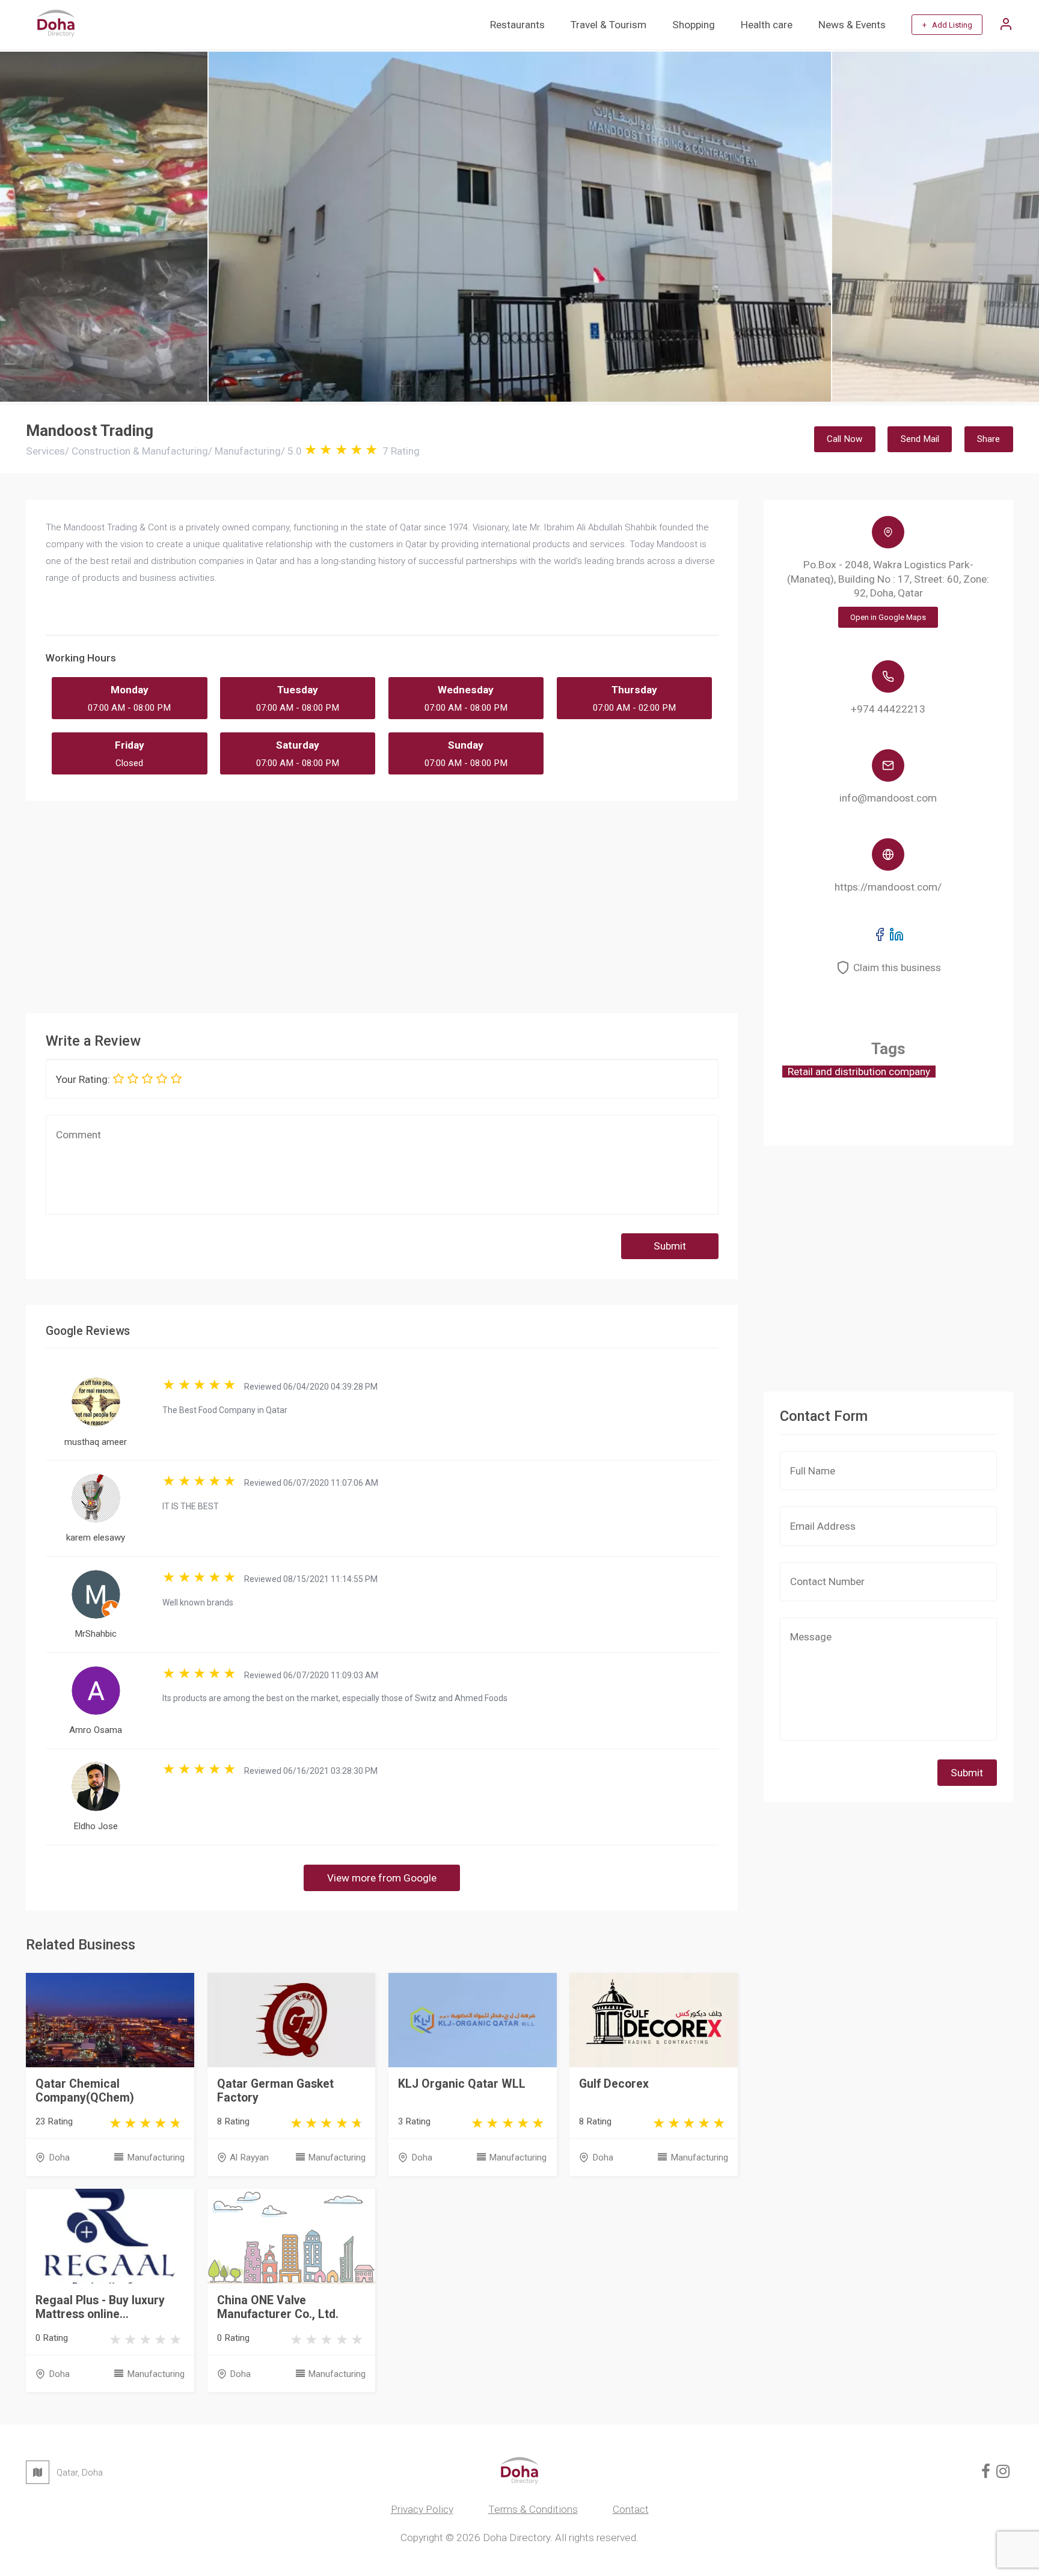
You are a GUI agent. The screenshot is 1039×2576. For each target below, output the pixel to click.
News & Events (852, 25)
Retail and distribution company (859, 1072)
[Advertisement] (387, 903)
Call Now (844, 439)
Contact (631, 2509)
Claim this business (897, 968)
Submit (670, 1246)
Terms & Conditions (533, 2509)
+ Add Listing (947, 25)
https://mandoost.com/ (888, 887)
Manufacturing (155, 2157)
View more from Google (382, 1878)
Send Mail (920, 439)
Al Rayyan (249, 2157)
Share (988, 439)
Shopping (694, 25)
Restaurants (517, 25)
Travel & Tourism (608, 25)
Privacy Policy (422, 2509)
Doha (59, 2157)
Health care (767, 25)
